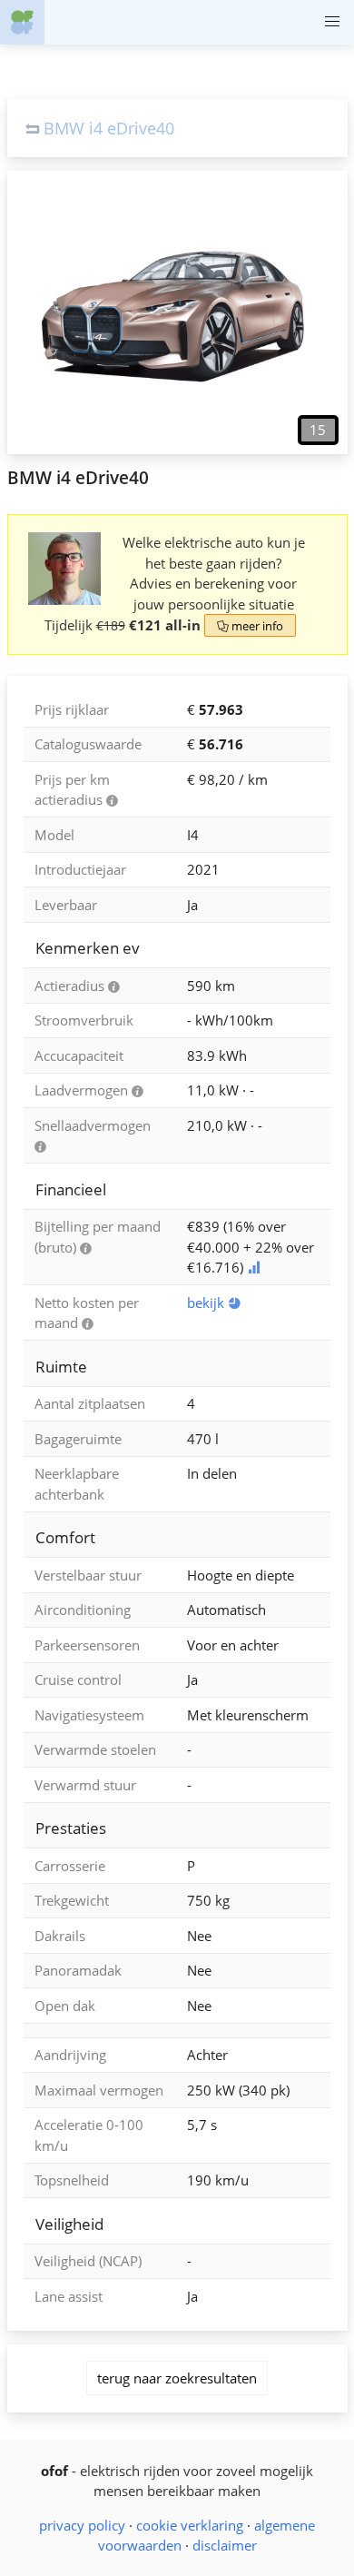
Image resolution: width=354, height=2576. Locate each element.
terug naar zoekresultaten (177, 2378)
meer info (250, 626)
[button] (332, 22)
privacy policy (82, 2525)
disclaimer (225, 2545)
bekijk (214, 1303)
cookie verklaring (190, 2525)
